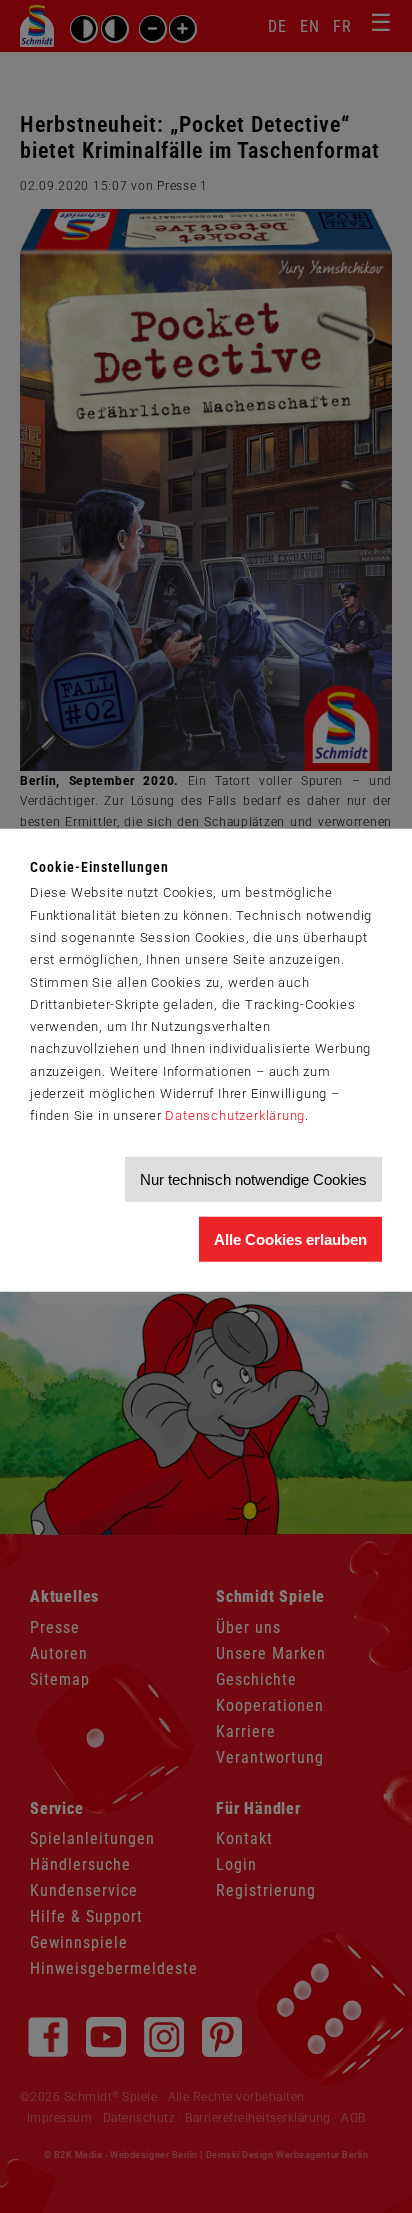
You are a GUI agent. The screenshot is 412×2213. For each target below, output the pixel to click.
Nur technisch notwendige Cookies (253, 1179)
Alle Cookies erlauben (290, 1239)
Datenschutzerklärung (235, 1115)
